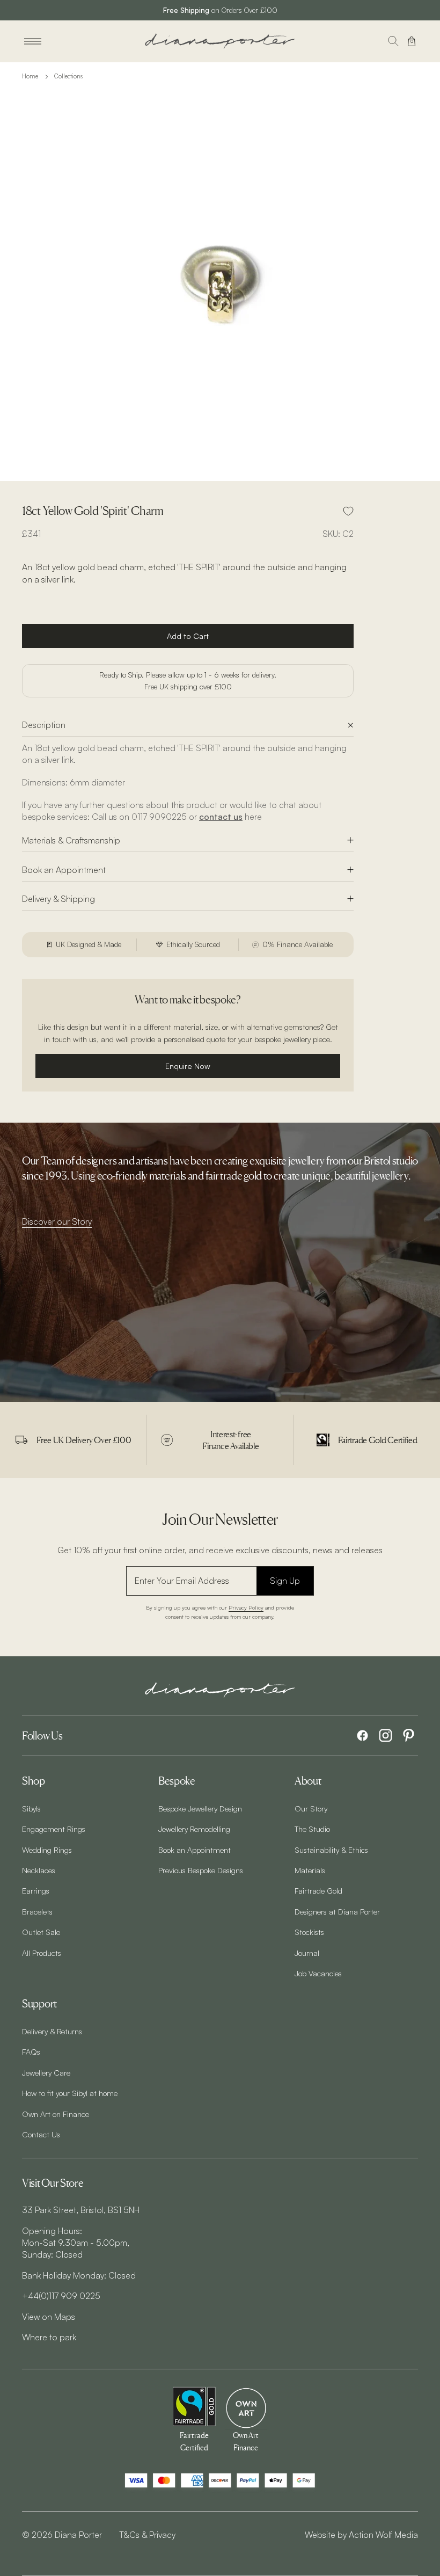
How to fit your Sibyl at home (70, 2093)
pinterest (409, 1735)
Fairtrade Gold (318, 1890)
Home (30, 76)
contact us (221, 817)
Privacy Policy (246, 1607)
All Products (42, 1953)
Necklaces (39, 1870)
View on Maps (49, 2317)
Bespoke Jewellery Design (200, 1808)
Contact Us (41, 2134)
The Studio (312, 1829)
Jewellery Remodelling (194, 1829)
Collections (68, 76)
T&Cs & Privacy (147, 2535)
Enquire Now (188, 1066)
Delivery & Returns (52, 2031)
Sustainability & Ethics (331, 1850)
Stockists (309, 1932)
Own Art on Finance (56, 2114)
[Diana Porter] (220, 41)
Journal (307, 1953)
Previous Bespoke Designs (201, 1870)
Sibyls (31, 1808)
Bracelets (37, 1911)
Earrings (36, 1890)
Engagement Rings (54, 1829)
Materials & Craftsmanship (71, 840)
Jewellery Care (46, 2072)
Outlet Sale (41, 1932)
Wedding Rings (47, 1850)
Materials (310, 1870)
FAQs (31, 2051)
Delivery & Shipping (58, 899)
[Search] (393, 41)
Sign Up (285, 1581)
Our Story (311, 1808)
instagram (386, 1735)
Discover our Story (57, 1221)
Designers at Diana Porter (337, 1911)
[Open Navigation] (33, 41)
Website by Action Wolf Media (361, 2535)
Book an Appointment (64, 870)
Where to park (49, 2337)
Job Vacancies (318, 1973)
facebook (362, 1735)
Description (44, 725)
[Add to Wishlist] (348, 511)
